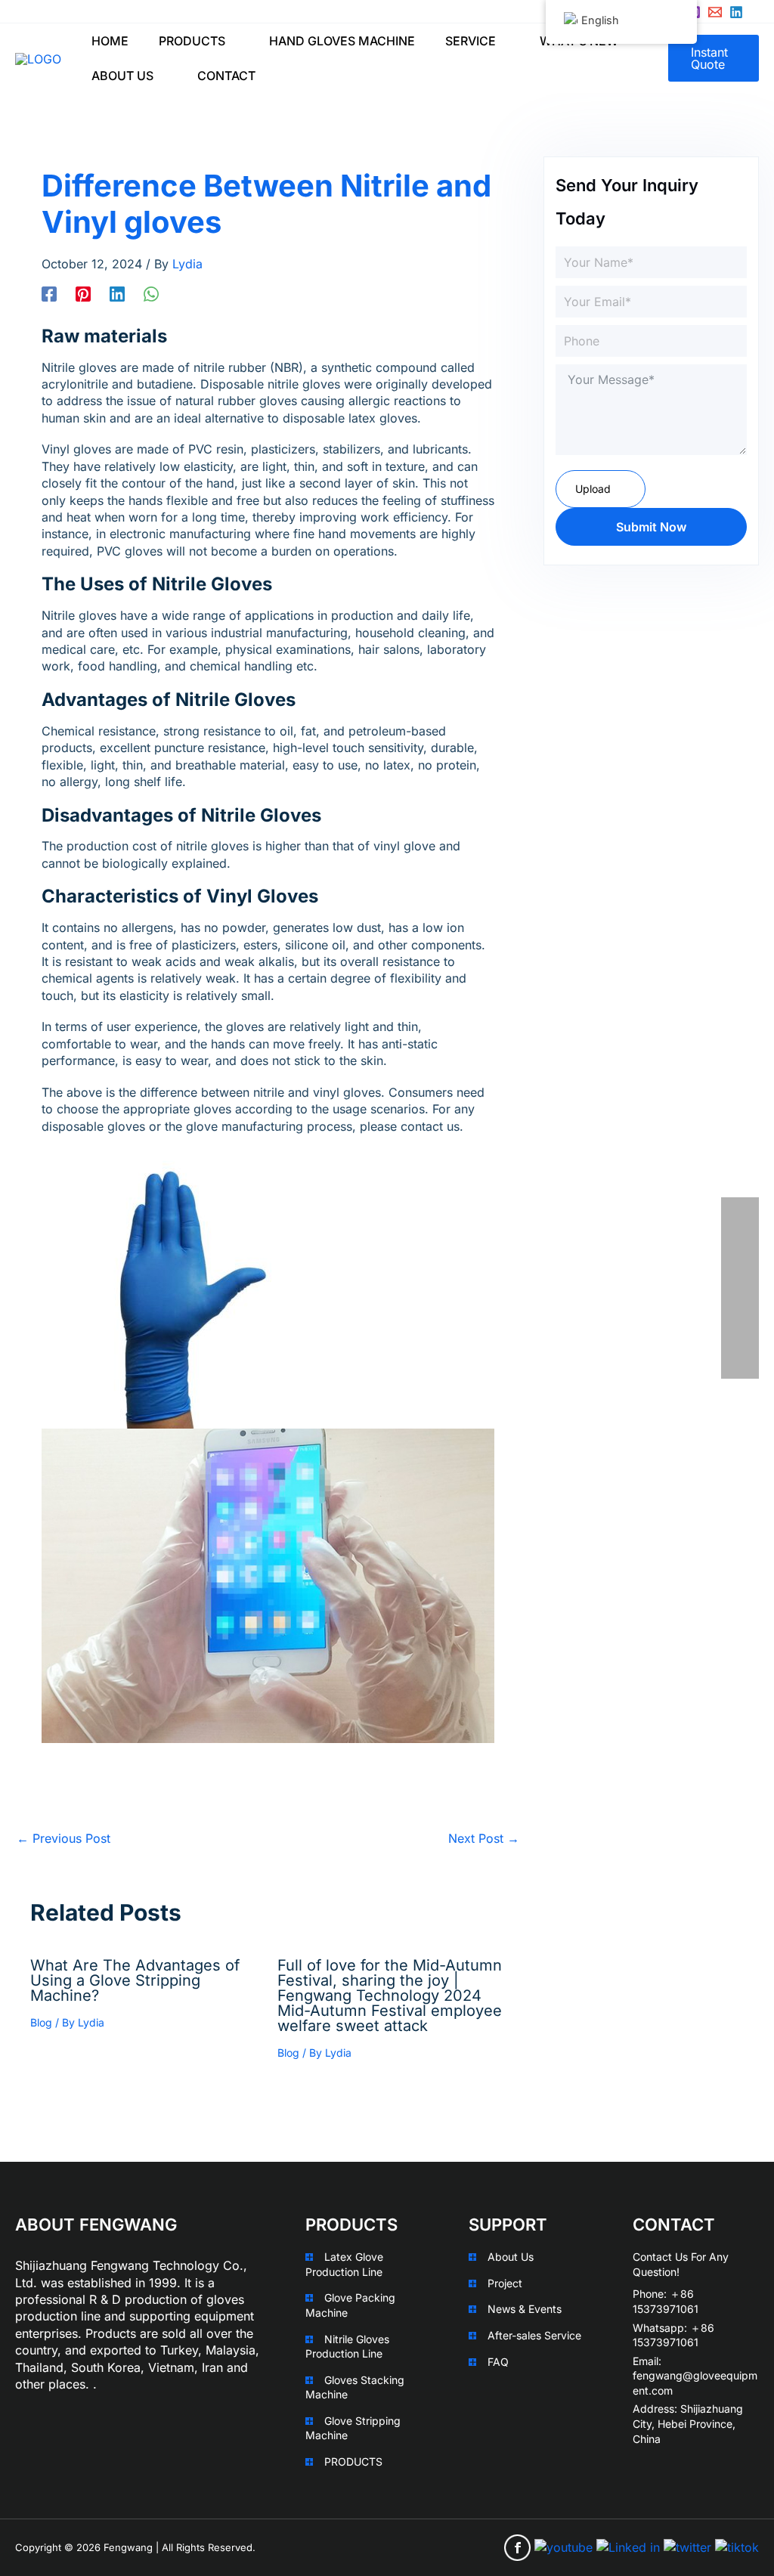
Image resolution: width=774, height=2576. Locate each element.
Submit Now (651, 527)
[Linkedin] (736, 12)
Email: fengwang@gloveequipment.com (695, 2376)
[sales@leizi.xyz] (715, 12)
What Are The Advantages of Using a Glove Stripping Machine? (135, 1980)
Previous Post (63, 1838)
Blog (41, 2022)
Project (505, 2283)
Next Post (484, 1838)
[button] (232, 41)
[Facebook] (49, 293)
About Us (511, 2257)
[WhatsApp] (151, 293)
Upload (593, 489)
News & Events (525, 2309)
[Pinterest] (83, 293)
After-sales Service (534, 2335)
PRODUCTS (353, 2461)
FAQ (498, 2362)
